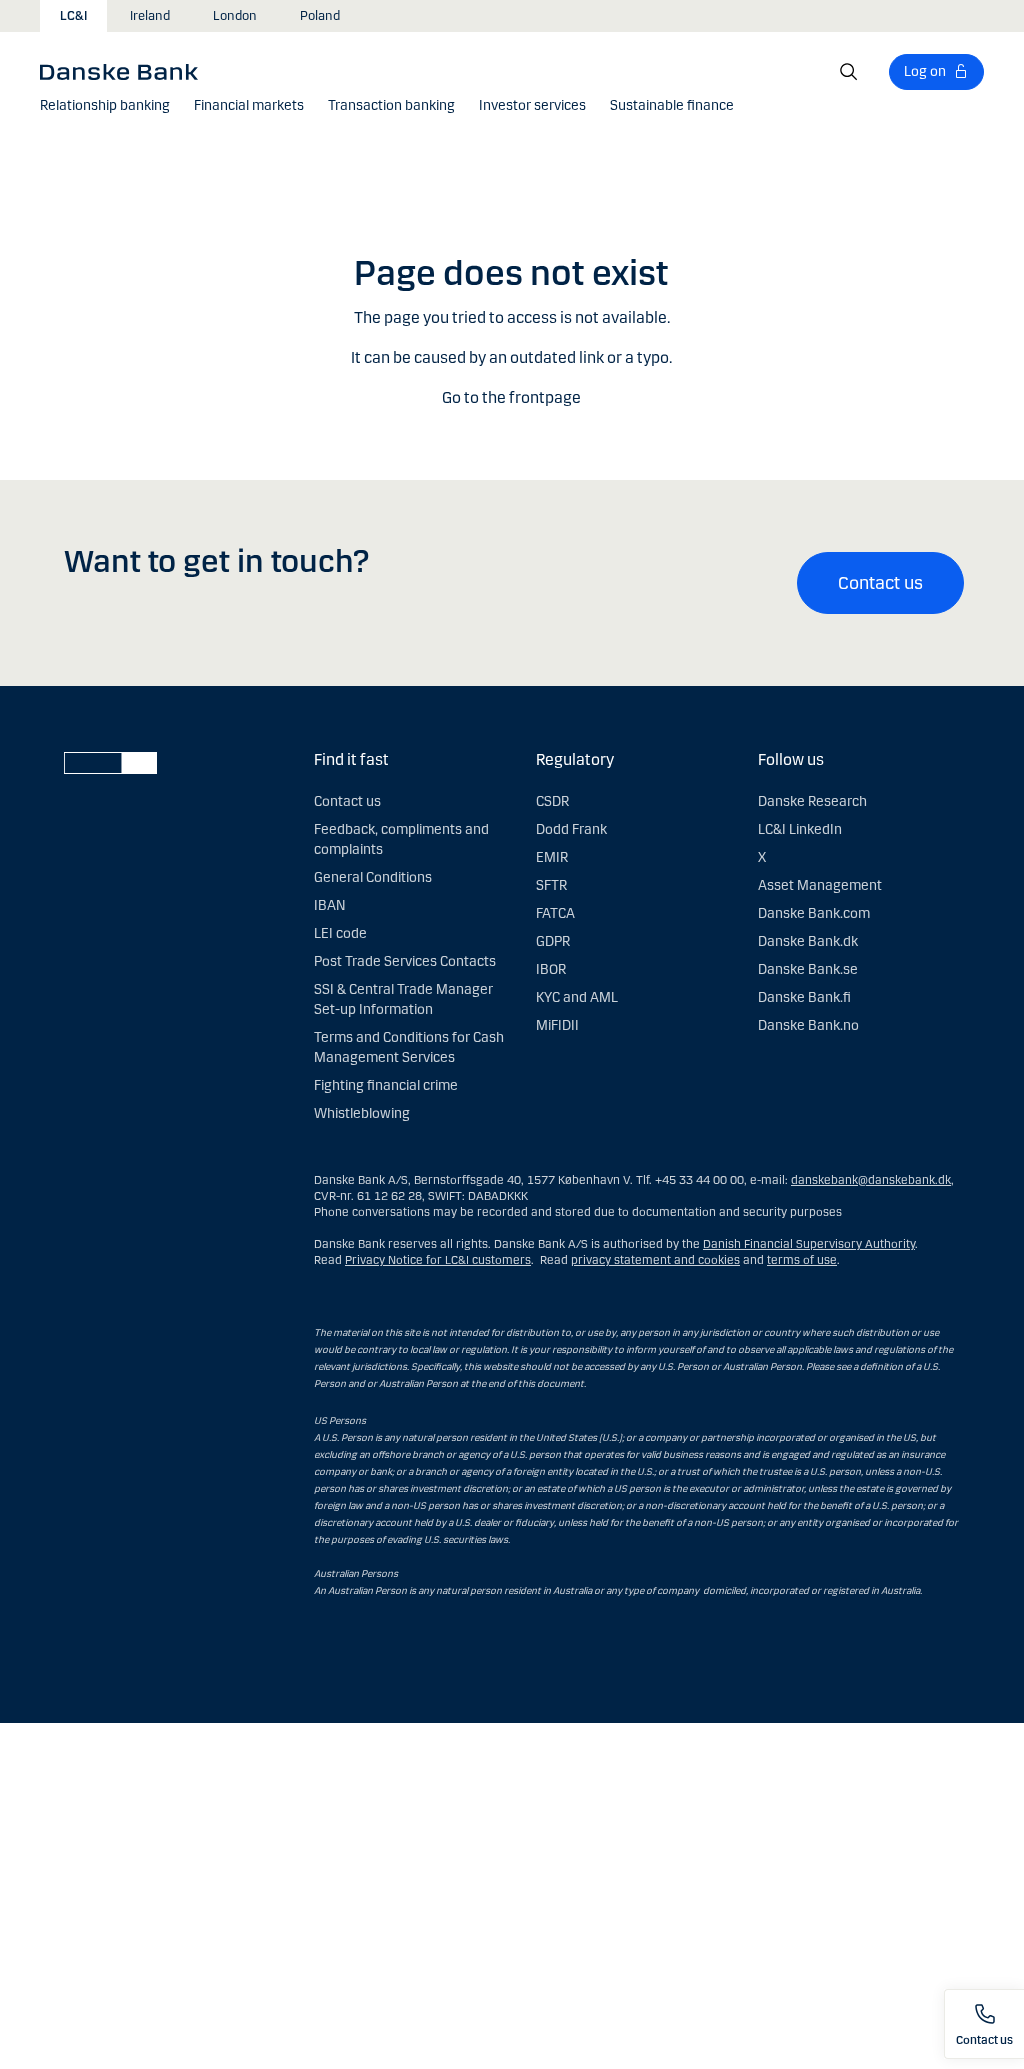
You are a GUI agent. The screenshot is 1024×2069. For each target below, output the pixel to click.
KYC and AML (577, 997)
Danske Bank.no (808, 1025)
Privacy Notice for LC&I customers (438, 1260)
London (235, 16)
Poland (320, 16)
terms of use (802, 1260)
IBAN (329, 905)
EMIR (552, 857)
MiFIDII (557, 1025)
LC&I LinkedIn (800, 829)
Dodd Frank (571, 829)
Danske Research (812, 801)
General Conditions (373, 877)
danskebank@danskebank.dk (871, 1180)
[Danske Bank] (125, 71)
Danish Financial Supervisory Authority (809, 1244)
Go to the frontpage (511, 397)
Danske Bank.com (814, 913)
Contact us (880, 583)
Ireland (150, 16)
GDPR (553, 941)
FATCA (555, 913)
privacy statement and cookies (655, 1260)
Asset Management (820, 885)
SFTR (551, 885)
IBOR (551, 969)
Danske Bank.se (808, 969)
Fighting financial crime (386, 1085)
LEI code (340, 933)
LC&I (73, 16)
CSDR (552, 801)
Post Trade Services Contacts (405, 961)
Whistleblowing (362, 1113)
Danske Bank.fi (804, 997)
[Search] (849, 72)
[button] (105, 106)
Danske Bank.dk (808, 941)
